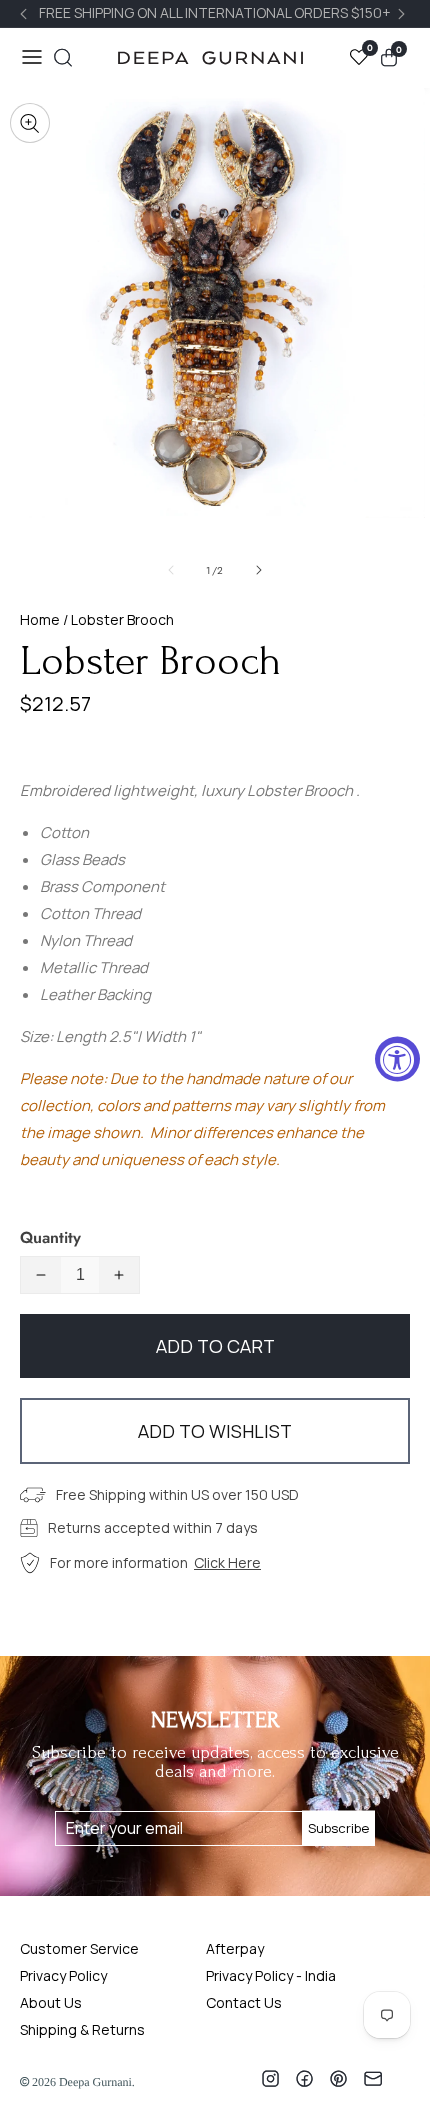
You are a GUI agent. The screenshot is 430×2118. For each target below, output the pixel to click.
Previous (26, 14)
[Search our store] (63, 57)
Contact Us (244, 2002)
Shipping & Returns (82, 2029)
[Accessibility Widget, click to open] (397, 1059)
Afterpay (235, 1948)
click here (227, 1562)
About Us (51, 2002)
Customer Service (79, 1948)
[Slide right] (259, 570)
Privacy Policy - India (271, 1975)
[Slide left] (171, 570)
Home (40, 619)
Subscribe (338, 1828)
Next (404, 14)
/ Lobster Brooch (117, 619)
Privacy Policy (63, 1975)
